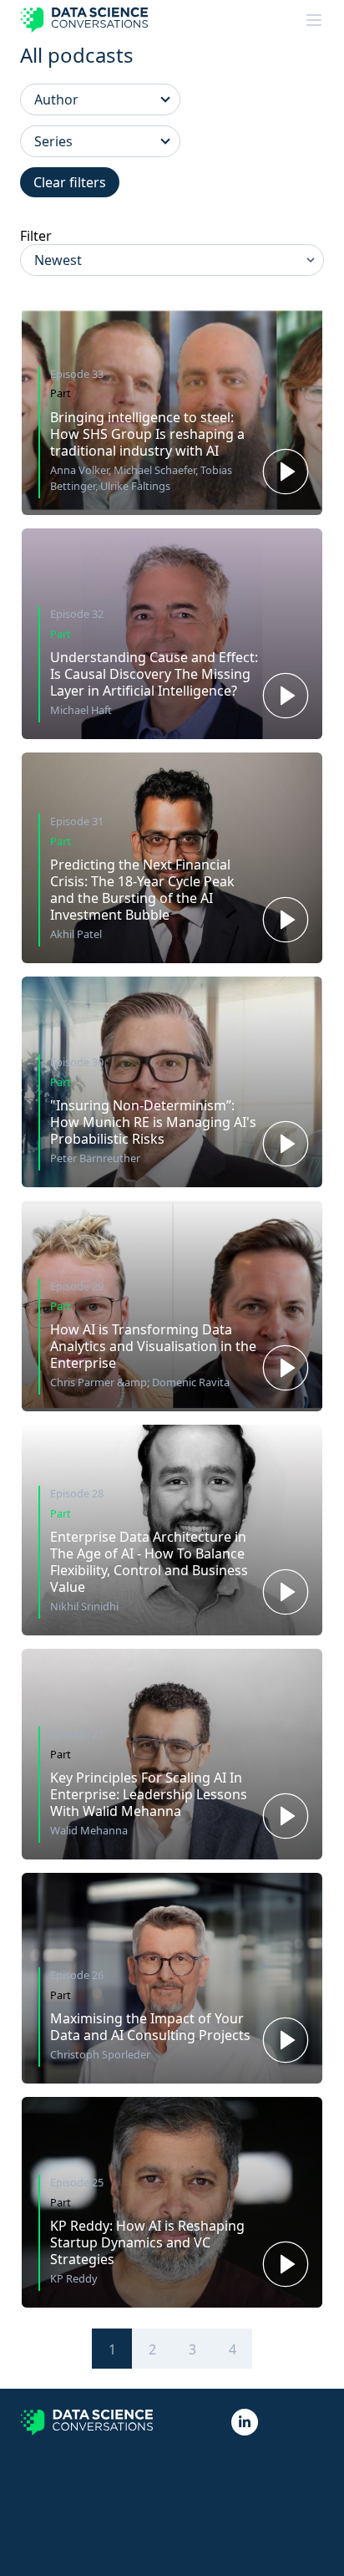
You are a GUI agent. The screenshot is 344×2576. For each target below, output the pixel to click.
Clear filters (70, 182)
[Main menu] (314, 20)
